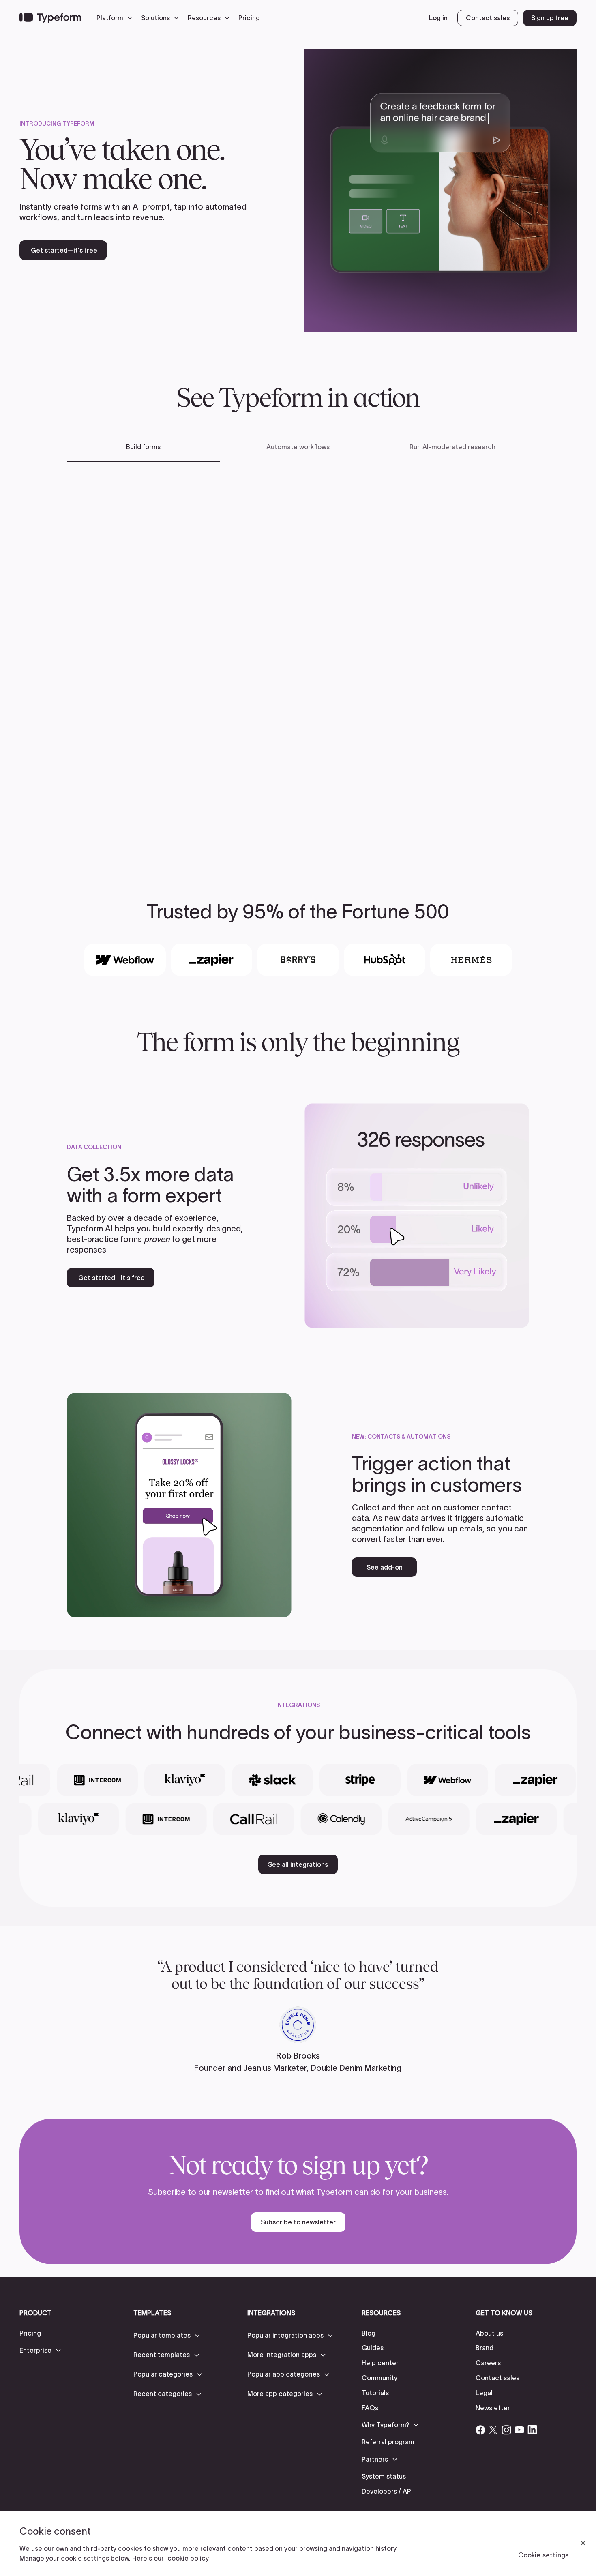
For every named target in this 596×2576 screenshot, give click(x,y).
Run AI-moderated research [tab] (452, 447)
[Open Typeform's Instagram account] (506, 2430)
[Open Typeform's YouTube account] (519, 2430)
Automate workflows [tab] (298, 447)
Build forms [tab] (143, 447)
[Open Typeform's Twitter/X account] (493, 2430)
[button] (116, 18)
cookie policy (188, 2558)
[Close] (583, 2543)
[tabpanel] (298, 659)
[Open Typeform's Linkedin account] (532, 2430)
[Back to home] (50, 18)
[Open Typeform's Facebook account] (480, 2430)
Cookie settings (543, 2555)
